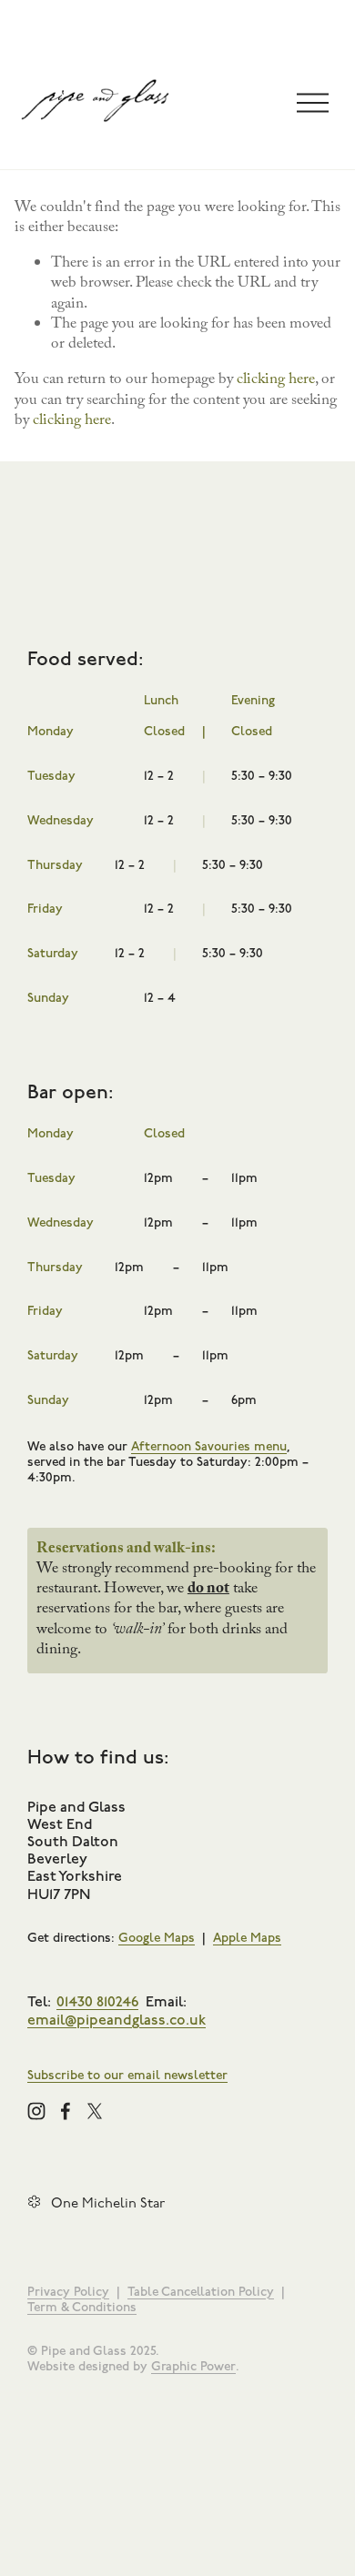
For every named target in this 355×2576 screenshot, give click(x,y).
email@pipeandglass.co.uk (117, 2019)
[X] (95, 2111)
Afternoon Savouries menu (209, 1446)
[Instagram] (36, 2111)
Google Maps (157, 1938)
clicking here (276, 381)
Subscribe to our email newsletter (127, 2075)
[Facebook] (66, 2111)
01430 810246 (97, 2000)
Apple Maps (247, 1938)
